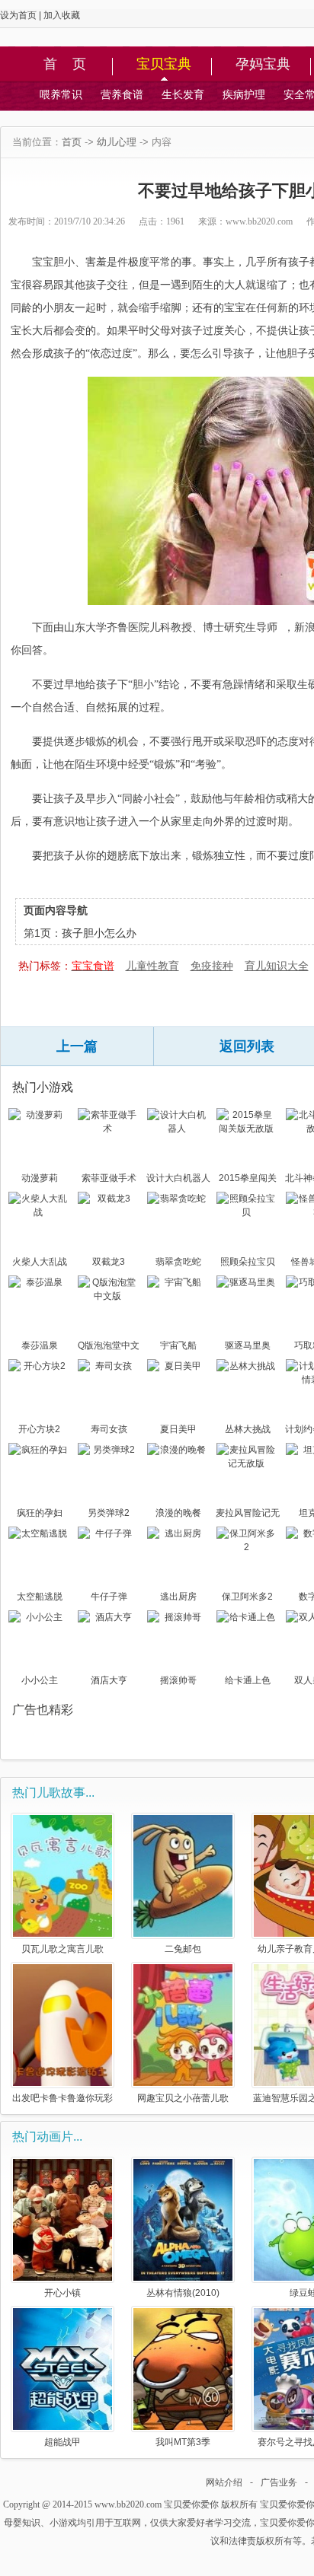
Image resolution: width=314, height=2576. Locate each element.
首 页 (65, 65)
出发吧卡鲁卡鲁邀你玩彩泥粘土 (62, 2098)
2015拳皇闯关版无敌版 (248, 1180)
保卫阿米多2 (247, 1597)
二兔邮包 (183, 1949)
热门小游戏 (43, 1087)
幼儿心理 (117, 142)
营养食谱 (122, 94)
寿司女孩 (109, 1429)
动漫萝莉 (40, 1178)
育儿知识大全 (277, 966)
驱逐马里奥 (248, 1345)
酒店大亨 (109, 1680)
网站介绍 (224, 2482)
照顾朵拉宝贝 (248, 1262)
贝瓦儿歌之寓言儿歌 (62, 1949)
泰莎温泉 (40, 1345)
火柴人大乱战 (40, 1262)
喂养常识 (61, 94)
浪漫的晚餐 (178, 1513)
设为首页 (18, 15)
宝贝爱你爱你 (191, 2504)
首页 (72, 142)
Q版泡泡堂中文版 (109, 1347)
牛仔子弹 (109, 1597)
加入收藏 (62, 15)
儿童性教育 (152, 966)
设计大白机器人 (178, 1178)
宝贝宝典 (164, 65)
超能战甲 (62, 2442)
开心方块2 (39, 1429)
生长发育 (183, 94)
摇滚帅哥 (178, 1680)
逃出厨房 (178, 1597)
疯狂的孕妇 (40, 1513)
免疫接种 (212, 966)
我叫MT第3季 (183, 2442)
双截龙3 (109, 1262)
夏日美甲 (178, 1429)
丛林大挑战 (248, 1429)
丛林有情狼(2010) (183, 2293)
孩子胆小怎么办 (99, 933)
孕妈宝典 (263, 65)
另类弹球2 (109, 1513)
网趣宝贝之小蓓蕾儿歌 (183, 2098)
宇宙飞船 (178, 1345)
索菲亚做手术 (109, 1178)
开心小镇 (62, 2293)
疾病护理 (244, 94)
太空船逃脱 (40, 1597)
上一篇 (77, 1046)
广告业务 (279, 2482)
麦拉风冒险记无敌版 (248, 1514)
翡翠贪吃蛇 (178, 1262)
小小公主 (40, 1680)
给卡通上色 (248, 1680)
